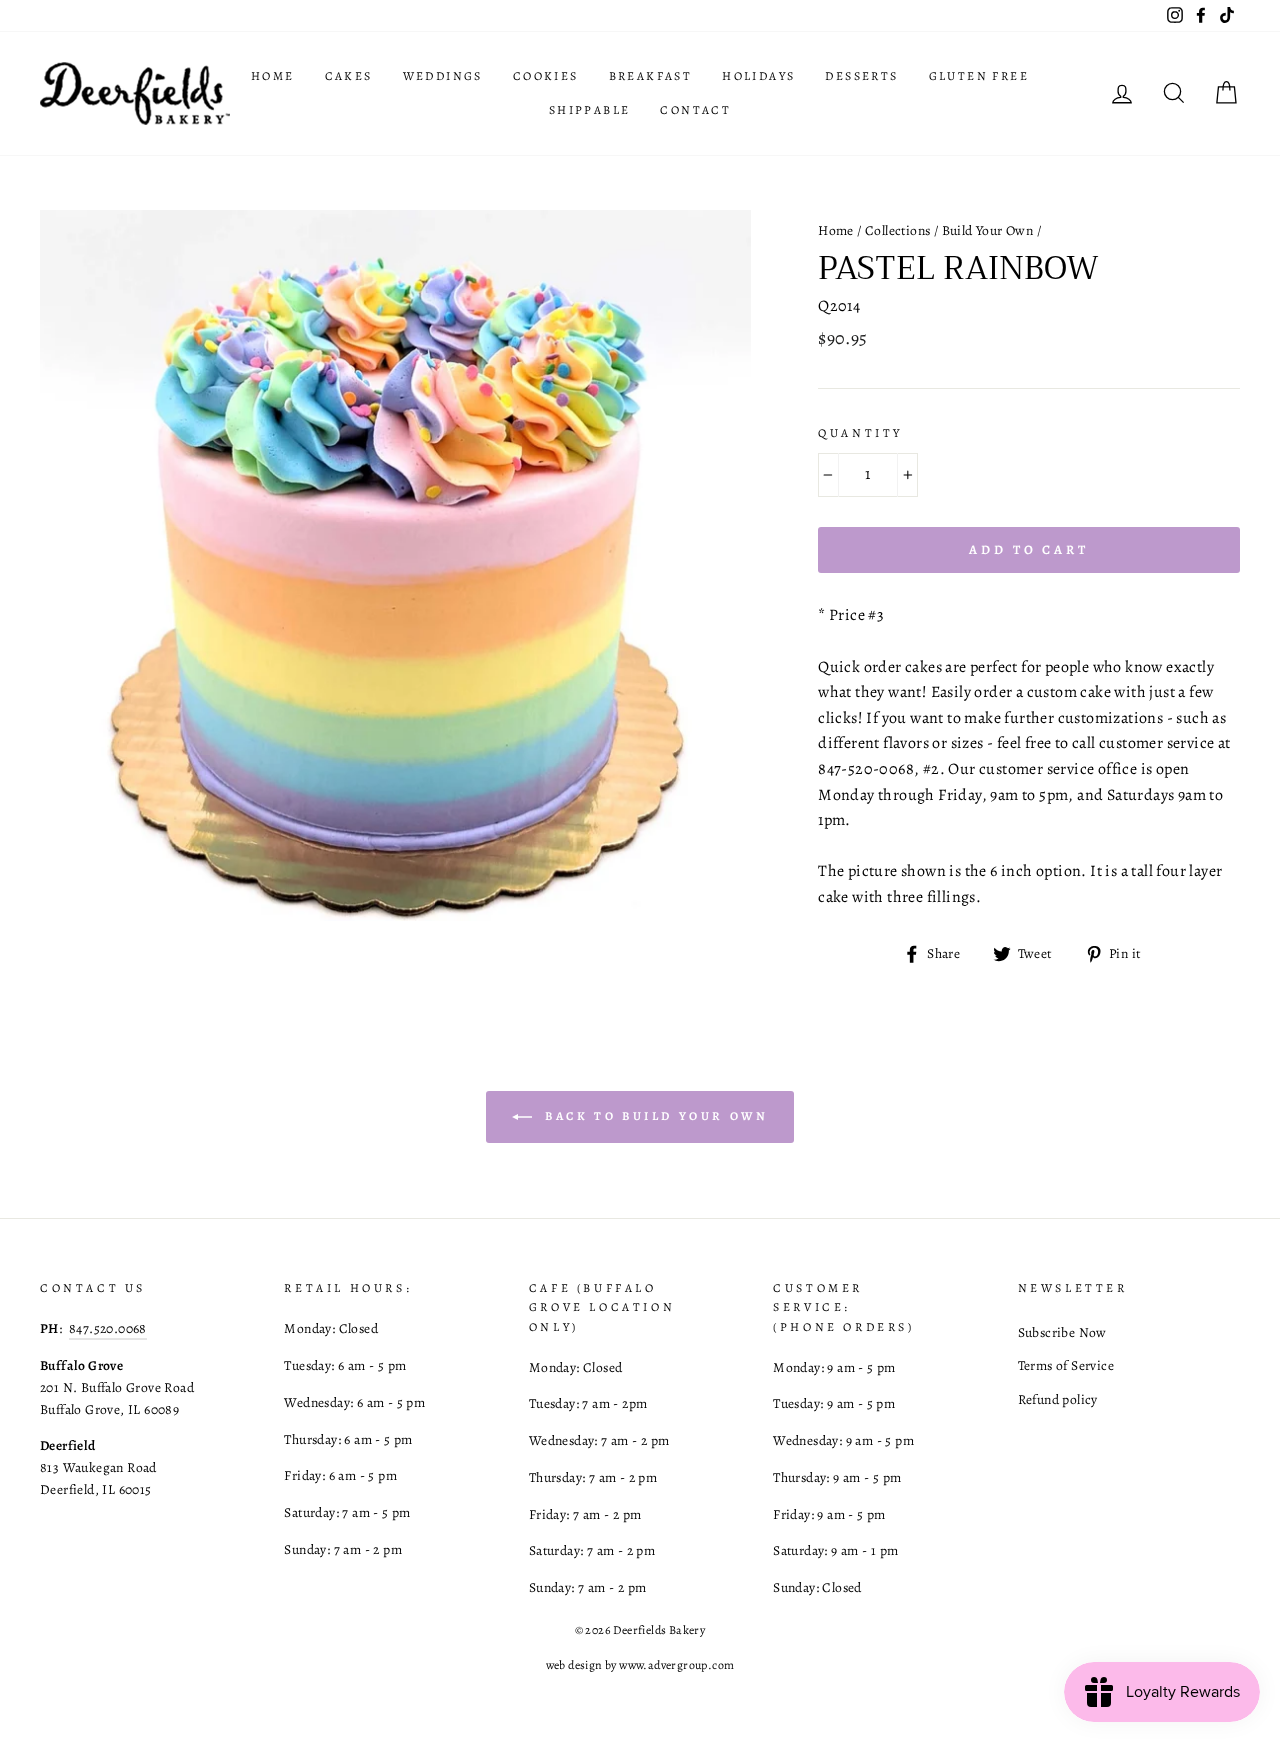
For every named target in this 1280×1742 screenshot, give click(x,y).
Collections (897, 230)
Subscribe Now (1062, 1332)
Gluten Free (979, 76)
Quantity (860, 433)
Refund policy (1058, 1399)
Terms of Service (1066, 1365)
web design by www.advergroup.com (640, 1665)
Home (273, 76)
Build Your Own (988, 230)
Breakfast (651, 76)
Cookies (546, 76)
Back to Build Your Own (654, 1116)
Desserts (861, 76)
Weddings (443, 76)
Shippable (590, 110)
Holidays (758, 76)
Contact (695, 110)
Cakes (349, 76)
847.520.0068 (108, 1328)
